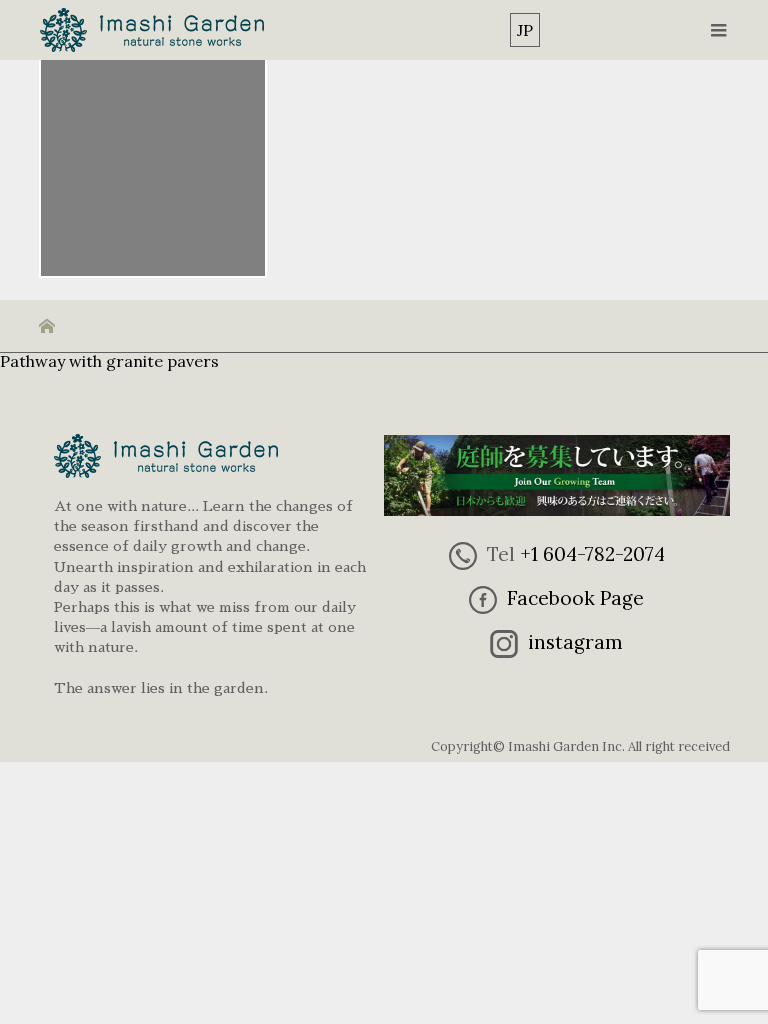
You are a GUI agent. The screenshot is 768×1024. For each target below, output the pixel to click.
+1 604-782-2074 (592, 554)
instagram (575, 642)
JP (525, 30)
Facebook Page (575, 598)
